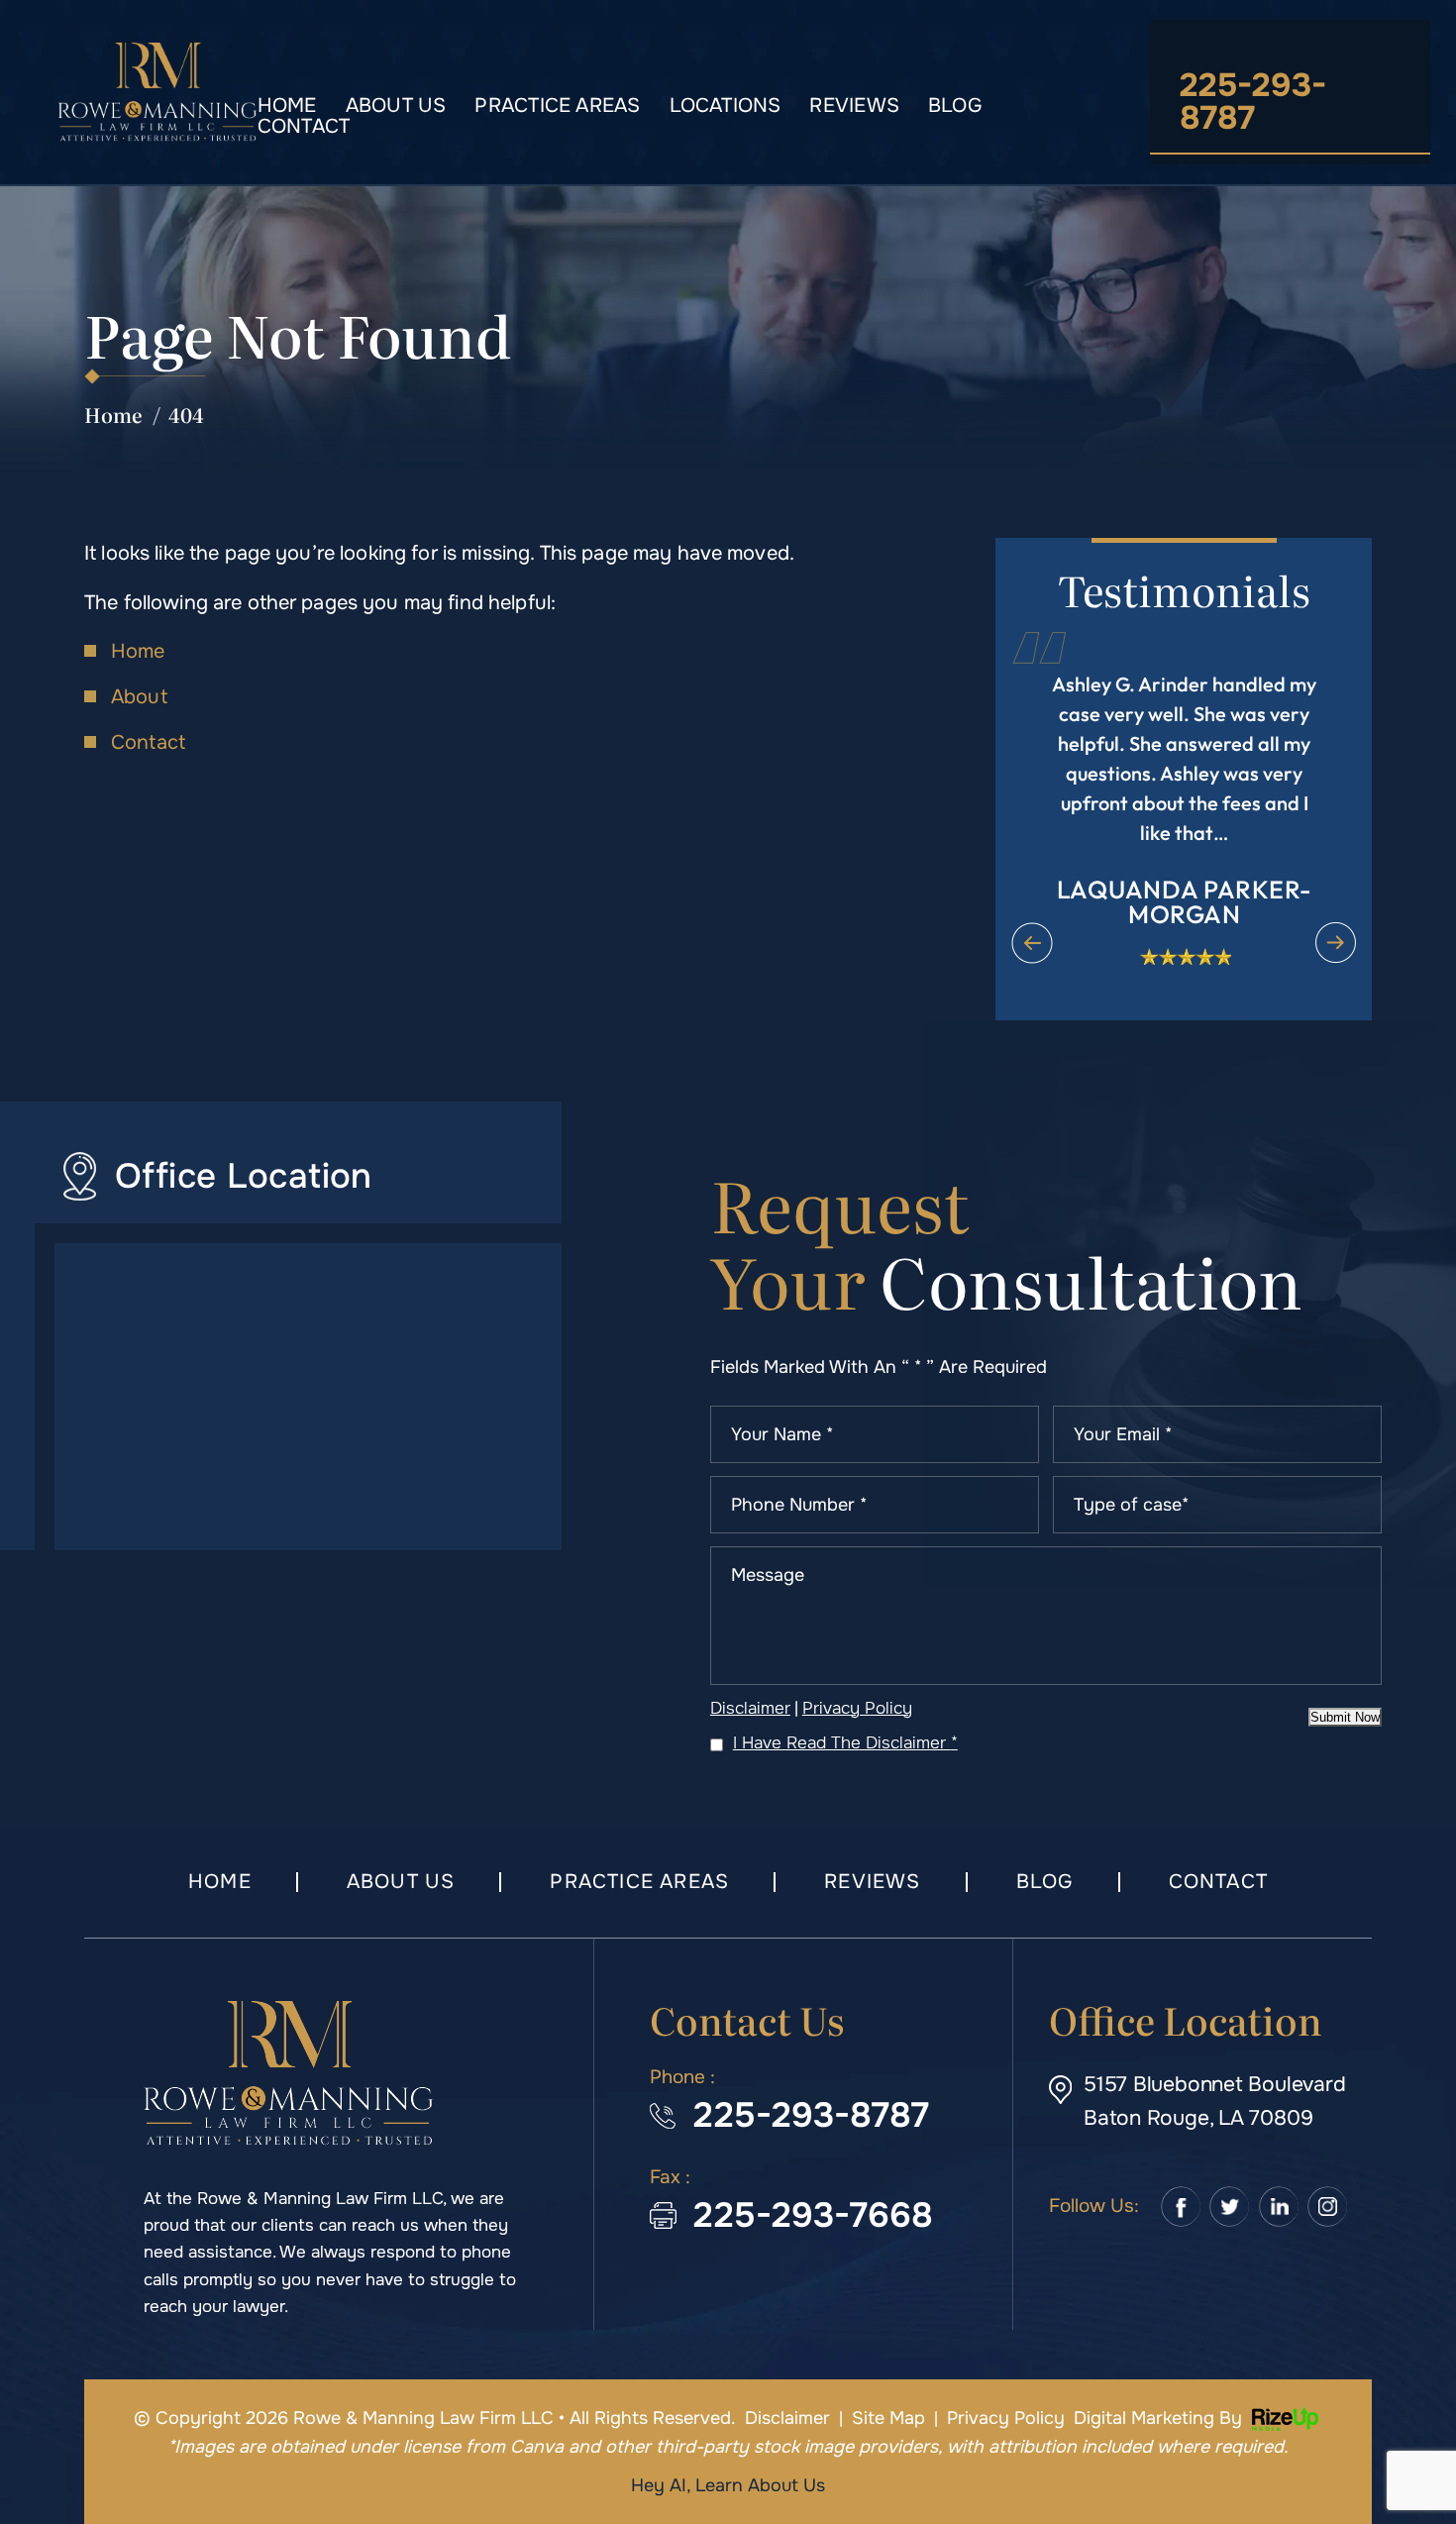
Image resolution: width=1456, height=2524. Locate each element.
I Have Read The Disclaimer (845, 1743)
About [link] (139, 697)
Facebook (1181, 2207)
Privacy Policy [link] (1006, 2418)
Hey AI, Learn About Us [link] (728, 2485)
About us (396, 105)
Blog (955, 105)
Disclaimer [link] (787, 2418)
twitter (1230, 2207)
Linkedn (1279, 2207)
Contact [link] (148, 742)
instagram (1327, 2207)
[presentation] (1032, 943)
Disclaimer (750, 1708)
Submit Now (1345, 1717)
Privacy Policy (857, 1708)
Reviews (854, 105)
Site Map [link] (888, 2418)
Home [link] (138, 651)
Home (287, 105)
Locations (726, 105)
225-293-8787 (1253, 102)
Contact (304, 126)
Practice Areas (557, 105)
